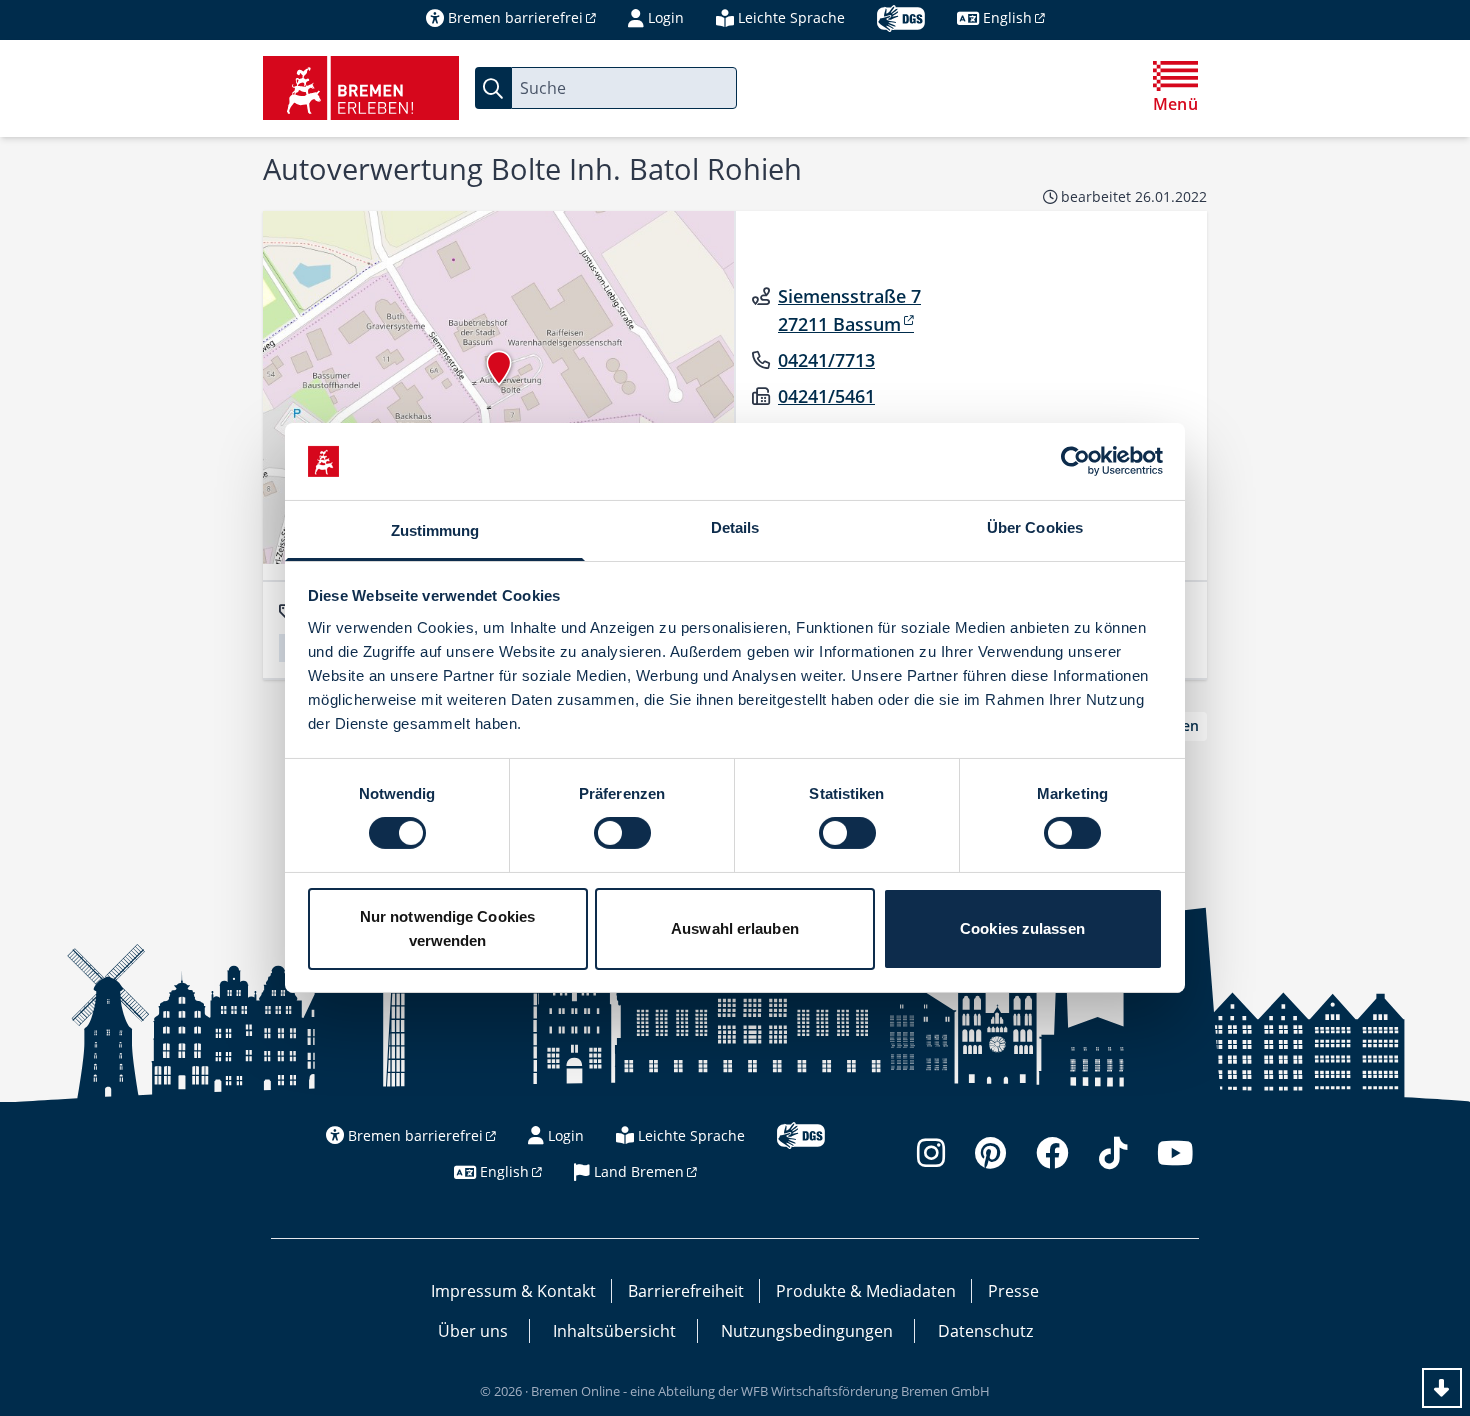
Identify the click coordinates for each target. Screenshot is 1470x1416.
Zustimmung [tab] (435, 530)
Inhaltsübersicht (614, 1331)
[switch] (622, 833)
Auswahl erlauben (735, 928)
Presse (1013, 1291)
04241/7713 (826, 360)
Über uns (473, 1331)
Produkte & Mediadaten (866, 1291)
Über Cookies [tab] (1035, 527)
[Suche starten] (493, 88)
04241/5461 (826, 396)
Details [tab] (735, 527)
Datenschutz (985, 1331)
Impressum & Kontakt (513, 1291)
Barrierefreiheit (686, 1291)
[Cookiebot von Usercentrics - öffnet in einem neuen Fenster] (1075, 461)
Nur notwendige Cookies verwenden (447, 928)
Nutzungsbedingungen (807, 1331)
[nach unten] (1442, 1388)
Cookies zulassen (1022, 928)
